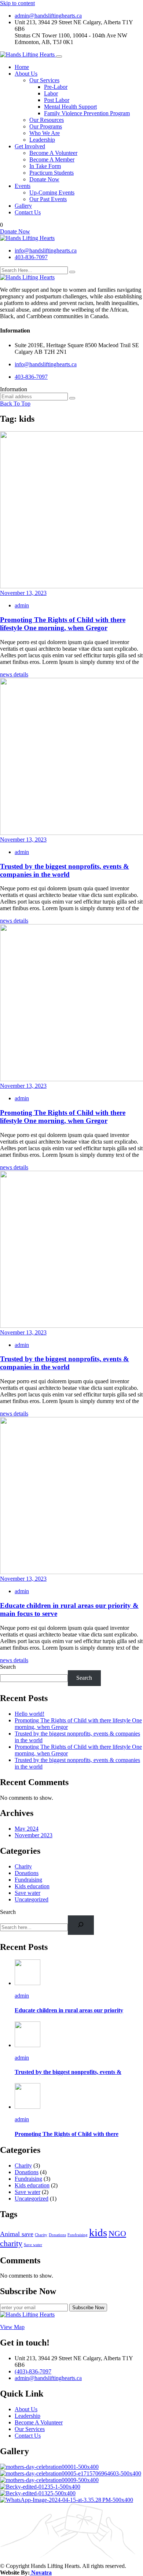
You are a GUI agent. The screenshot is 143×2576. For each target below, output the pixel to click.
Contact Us (28, 212)
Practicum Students (52, 173)
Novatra (41, 2573)
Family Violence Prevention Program (87, 113)
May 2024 (27, 1829)
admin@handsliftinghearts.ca (48, 16)
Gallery (23, 206)
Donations (27, 1873)
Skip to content (17, 3)
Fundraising (28, 1880)
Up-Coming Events (52, 192)
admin (22, 605)
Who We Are (45, 133)
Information (14, 389)
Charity (23, 1866)
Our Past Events (48, 199)
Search (8, 1667)
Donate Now (44, 179)
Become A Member (52, 159)
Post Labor (57, 100)
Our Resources (47, 120)
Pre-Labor (56, 87)
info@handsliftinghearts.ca (46, 250)
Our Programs (46, 126)
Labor (51, 93)
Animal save (17, 2234)
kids (98, 2232)
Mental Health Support (70, 107)
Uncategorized (32, 1899)
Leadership (42, 140)
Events (23, 186)
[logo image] (27, 238)
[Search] (81, 1925)
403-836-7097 (31, 257)
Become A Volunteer (53, 153)
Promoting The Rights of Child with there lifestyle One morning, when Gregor (63, 624)
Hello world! (30, 1714)
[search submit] (72, 272)
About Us (26, 74)
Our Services (44, 80)
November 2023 (34, 1835)
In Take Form (45, 166)
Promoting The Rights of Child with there (67, 2134)
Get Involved (30, 146)
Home (22, 67)
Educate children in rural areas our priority (69, 2010)
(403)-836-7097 (33, 2371)
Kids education (32, 1886)
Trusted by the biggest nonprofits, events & (68, 2072)
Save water (27, 1893)
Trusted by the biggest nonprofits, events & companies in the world (65, 870)
